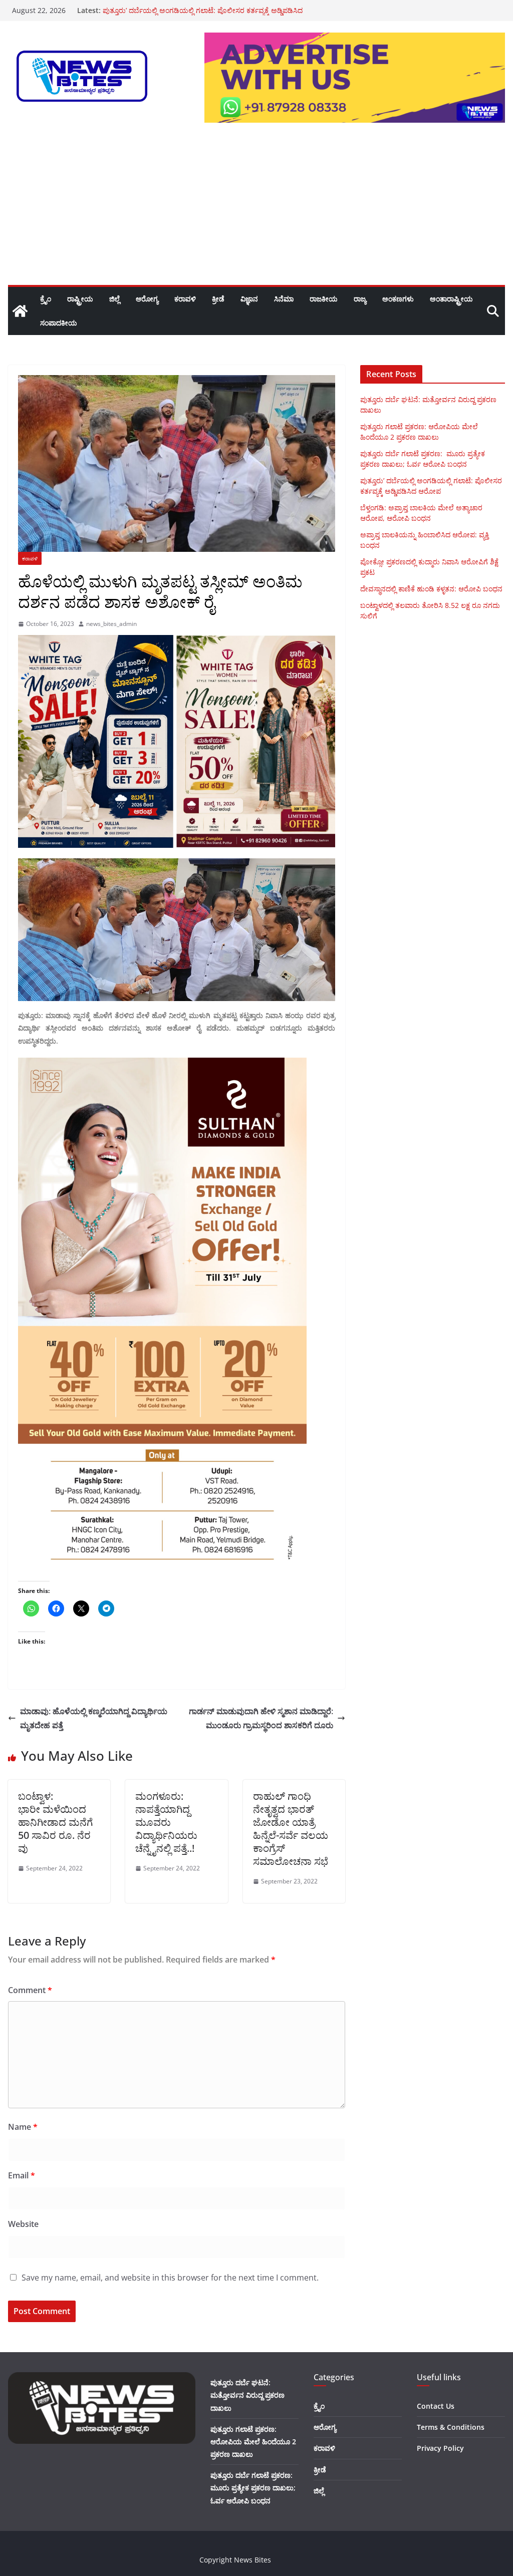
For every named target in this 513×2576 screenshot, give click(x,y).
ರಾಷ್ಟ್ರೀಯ (80, 299)
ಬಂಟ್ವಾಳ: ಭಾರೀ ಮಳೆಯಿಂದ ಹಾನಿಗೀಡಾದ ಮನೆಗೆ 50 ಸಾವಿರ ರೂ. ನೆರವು (57, 1822)
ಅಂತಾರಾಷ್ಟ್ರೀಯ (451, 299)
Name (23, 2127)
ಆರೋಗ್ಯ (147, 299)
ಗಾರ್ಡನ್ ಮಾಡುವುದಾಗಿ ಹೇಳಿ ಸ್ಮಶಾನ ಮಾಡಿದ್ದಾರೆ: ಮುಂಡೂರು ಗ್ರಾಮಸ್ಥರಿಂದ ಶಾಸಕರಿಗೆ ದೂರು (261, 1718)
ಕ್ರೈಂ (46, 299)
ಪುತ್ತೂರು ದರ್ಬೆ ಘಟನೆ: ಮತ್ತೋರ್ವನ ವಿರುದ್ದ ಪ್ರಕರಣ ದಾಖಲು (247, 2395)
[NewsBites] (20, 311)
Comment (30, 1990)
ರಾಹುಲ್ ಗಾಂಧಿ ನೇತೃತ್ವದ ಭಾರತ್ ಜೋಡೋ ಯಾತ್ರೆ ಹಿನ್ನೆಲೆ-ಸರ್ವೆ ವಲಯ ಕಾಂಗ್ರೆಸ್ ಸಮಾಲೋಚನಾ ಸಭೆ (291, 1829)
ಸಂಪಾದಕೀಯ (59, 323)
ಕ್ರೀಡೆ (218, 299)
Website (23, 2224)
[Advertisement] (256, 210)
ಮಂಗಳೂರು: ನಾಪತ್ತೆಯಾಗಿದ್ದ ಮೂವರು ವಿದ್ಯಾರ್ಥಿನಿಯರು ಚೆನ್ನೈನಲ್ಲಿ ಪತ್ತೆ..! (166, 1822)
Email (22, 2175)
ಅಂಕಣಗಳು (398, 299)
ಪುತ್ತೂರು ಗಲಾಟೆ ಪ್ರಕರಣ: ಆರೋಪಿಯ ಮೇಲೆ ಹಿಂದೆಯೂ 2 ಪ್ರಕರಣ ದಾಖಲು (253, 2442)
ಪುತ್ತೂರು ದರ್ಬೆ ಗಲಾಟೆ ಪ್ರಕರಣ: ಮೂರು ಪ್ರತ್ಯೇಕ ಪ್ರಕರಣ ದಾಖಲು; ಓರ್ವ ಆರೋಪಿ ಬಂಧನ (253, 2488)
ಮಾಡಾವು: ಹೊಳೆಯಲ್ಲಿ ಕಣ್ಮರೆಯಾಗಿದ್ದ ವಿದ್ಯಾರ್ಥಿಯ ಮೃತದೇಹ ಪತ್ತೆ (94, 1718)
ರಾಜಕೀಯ (324, 299)
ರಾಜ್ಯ (360, 299)
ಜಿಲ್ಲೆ (114, 299)
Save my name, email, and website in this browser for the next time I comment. (170, 2278)
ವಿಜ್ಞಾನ (249, 299)
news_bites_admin (111, 624)
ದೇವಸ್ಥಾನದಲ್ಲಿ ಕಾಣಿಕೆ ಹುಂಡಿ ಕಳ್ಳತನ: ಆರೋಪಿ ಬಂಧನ (431, 589)
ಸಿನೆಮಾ (284, 299)
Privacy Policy (440, 2448)
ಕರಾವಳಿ (185, 299)
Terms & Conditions (451, 2427)
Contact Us (436, 2406)
